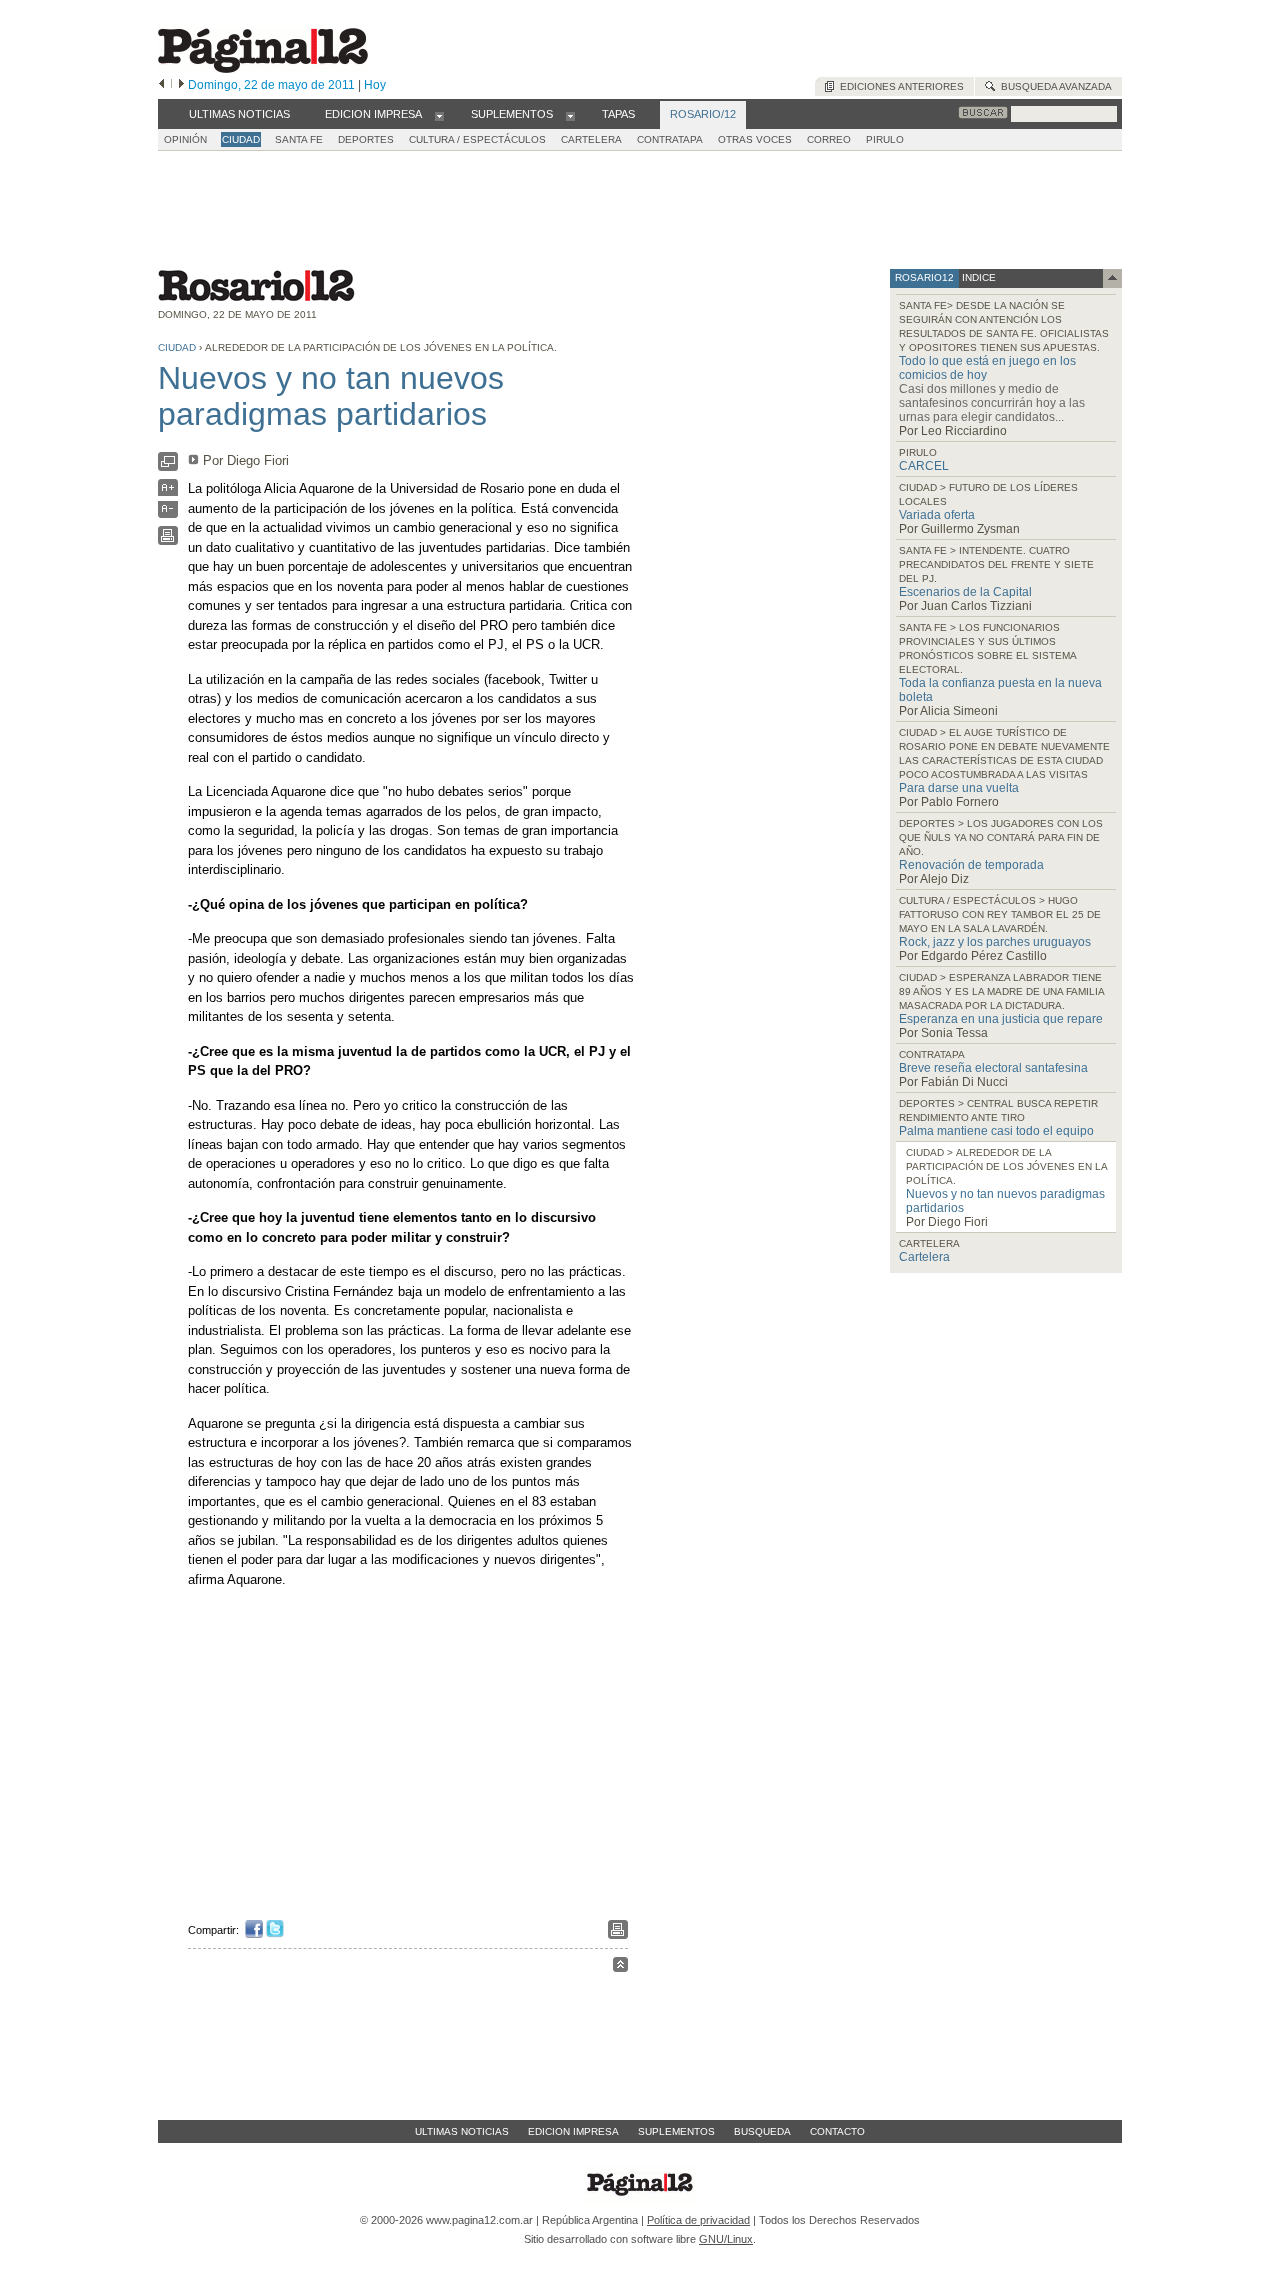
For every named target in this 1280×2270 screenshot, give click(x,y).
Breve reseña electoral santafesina (993, 1068)
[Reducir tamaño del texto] (168, 513)
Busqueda (762, 2131)
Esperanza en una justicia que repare (1001, 1019)
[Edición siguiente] (181, 85)
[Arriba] (620, 1967)
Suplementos (676, 2131)
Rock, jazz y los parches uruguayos (995, 942)
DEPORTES (366, 139)
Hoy (375, 85)
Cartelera (924, 1257)
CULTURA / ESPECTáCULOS (477, 139)
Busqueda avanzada (1053, 86)
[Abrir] (439, 115)
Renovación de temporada (971, 865)
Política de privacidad (698, 2220)
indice (977, 277)
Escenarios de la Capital (965, 592)
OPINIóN (185, 139)
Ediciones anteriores (899, 86)
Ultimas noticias (462, 2131)
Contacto (837, 2131)
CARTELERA (591, 139)
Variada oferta (937, 515)
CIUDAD (241, 139)
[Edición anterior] (161, 85)
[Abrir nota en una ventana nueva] (168, 466)
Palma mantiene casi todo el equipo (996, 1131)
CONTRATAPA (670, 139)
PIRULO (885, 139)
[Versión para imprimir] (168, 540)
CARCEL (924, 466)
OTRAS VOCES (755, 139)
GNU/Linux (726, 2239)
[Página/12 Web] (263, 68)
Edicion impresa (573, 2131)
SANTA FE (299, 139)
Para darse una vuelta (959, 788)
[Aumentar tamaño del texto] (168, 492)
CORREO (829, 139)
